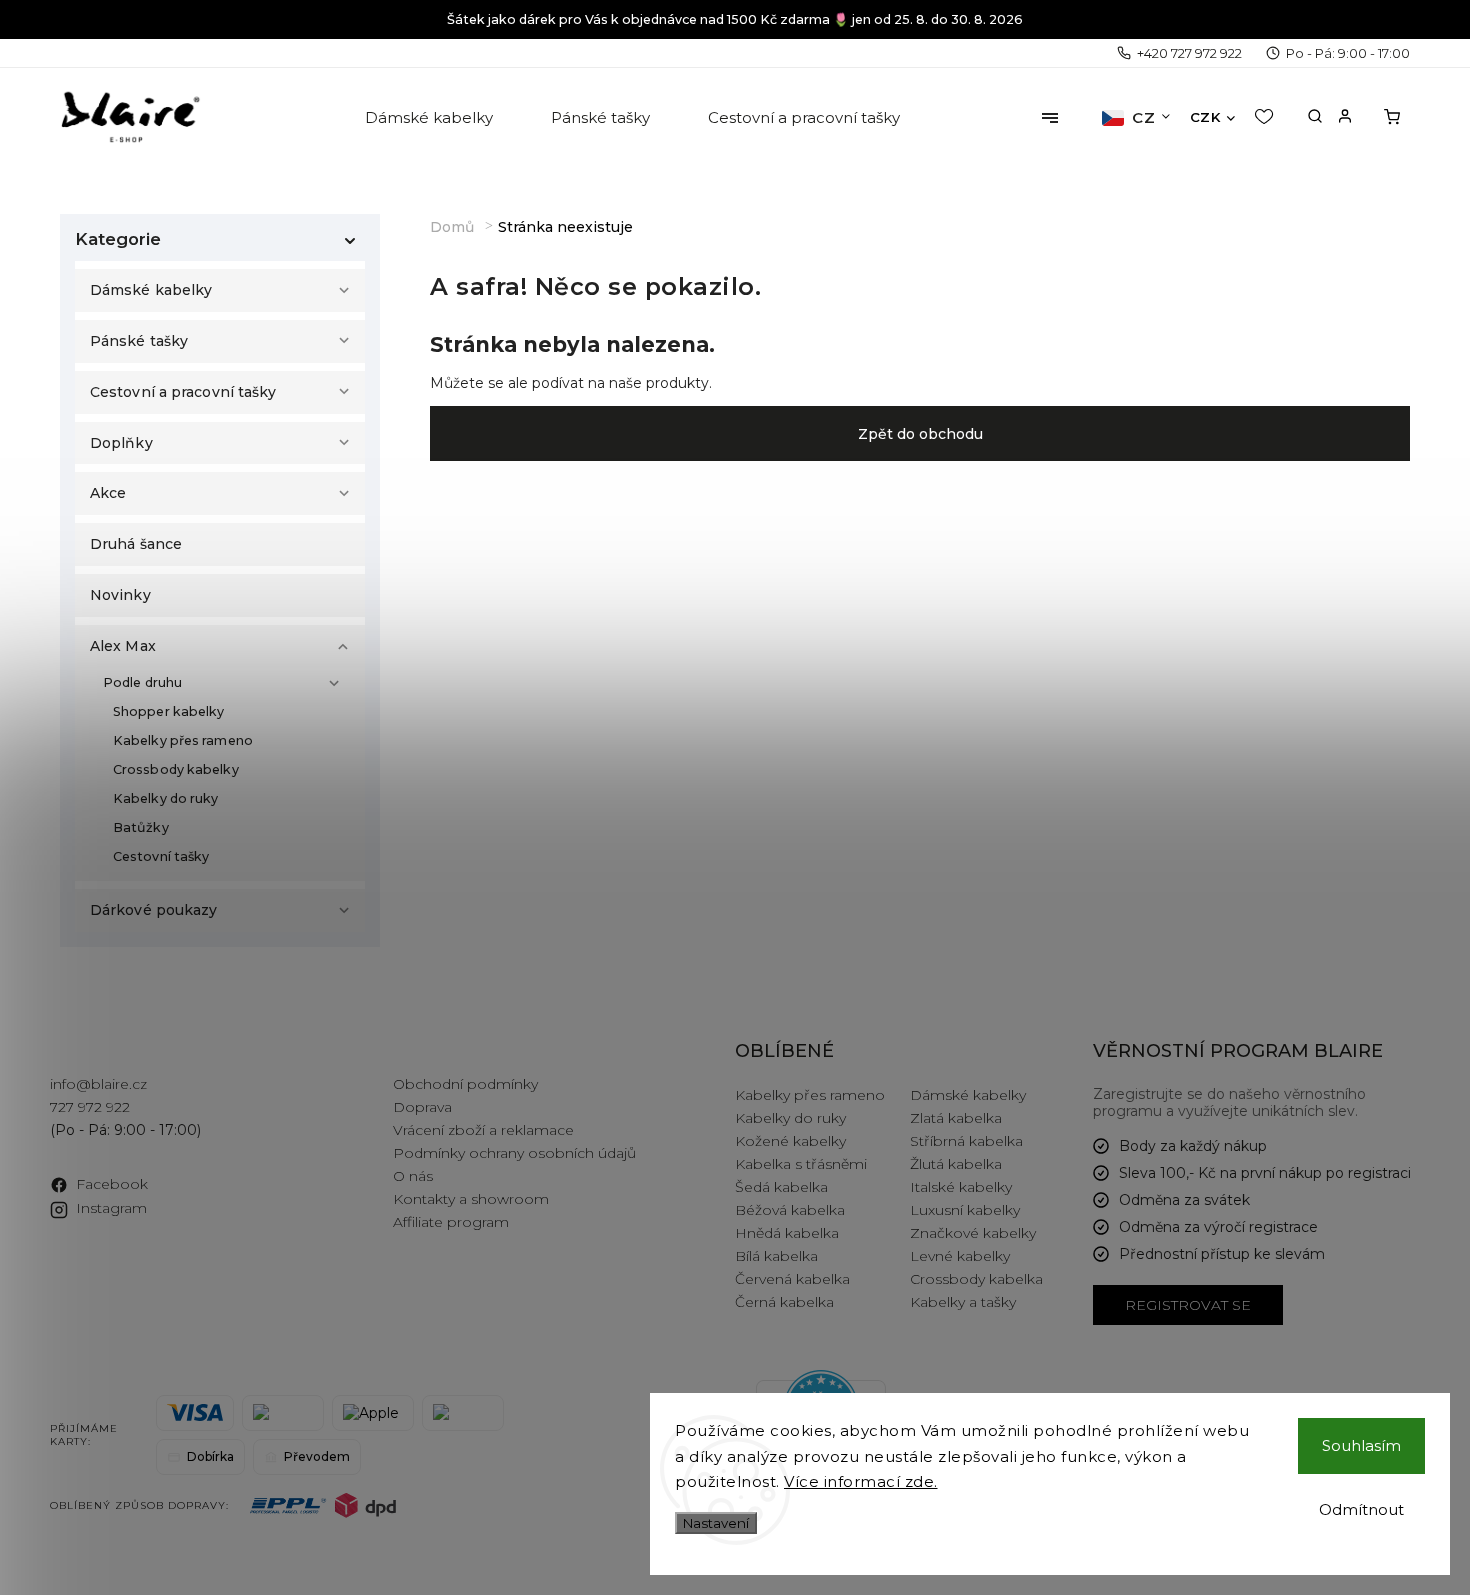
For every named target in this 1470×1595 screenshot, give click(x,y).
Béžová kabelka (790, 1210)
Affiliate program (451, 1222)
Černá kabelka (784, 1302)
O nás (413, 1176)
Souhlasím (1361, 1445)
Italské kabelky (961, 1187)
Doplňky (121, 443)
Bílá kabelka (776, 1256)
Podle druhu (142, 682)
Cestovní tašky (161, 856)
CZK (1205, 117)
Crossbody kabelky (176, 769)
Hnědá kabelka (787, 1233)
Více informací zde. (861, 1481)
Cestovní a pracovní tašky (183, 392)
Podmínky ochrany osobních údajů (514, 1153)
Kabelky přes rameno (183, 740)
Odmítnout (1361, 1509)
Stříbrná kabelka (966, 1141)
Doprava (422, 1107)
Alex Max (123, 646)
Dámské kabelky (151, 290)
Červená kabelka (792, 1279)
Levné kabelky (960, 1256)
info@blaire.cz (98, 1084)
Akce (108, 493)
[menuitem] (430, 118)
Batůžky (141, 827)
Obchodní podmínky (465, 1084)
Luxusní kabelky (965, 1210)
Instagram (111, 1208)
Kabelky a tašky (963, 1302)
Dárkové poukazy (154, 910)
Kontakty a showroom (471, 1199)
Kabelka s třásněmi (801, 1164)
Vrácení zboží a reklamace (483, 1130)
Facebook (112, 1184)
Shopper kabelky (169, 711)
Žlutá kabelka (956, 1164)
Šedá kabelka (781, 1187)
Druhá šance (136, 544)
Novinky (120, 595)
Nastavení (716, 1523)
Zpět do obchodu (920, 434)
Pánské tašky (139, 341)
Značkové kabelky (973, 1233)
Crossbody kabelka (976, 1279)
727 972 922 (90, 1107)
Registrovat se (1188, 1305)
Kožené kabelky (790, 1141)
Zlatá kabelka (956, 1118)
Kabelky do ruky (166, 798)
